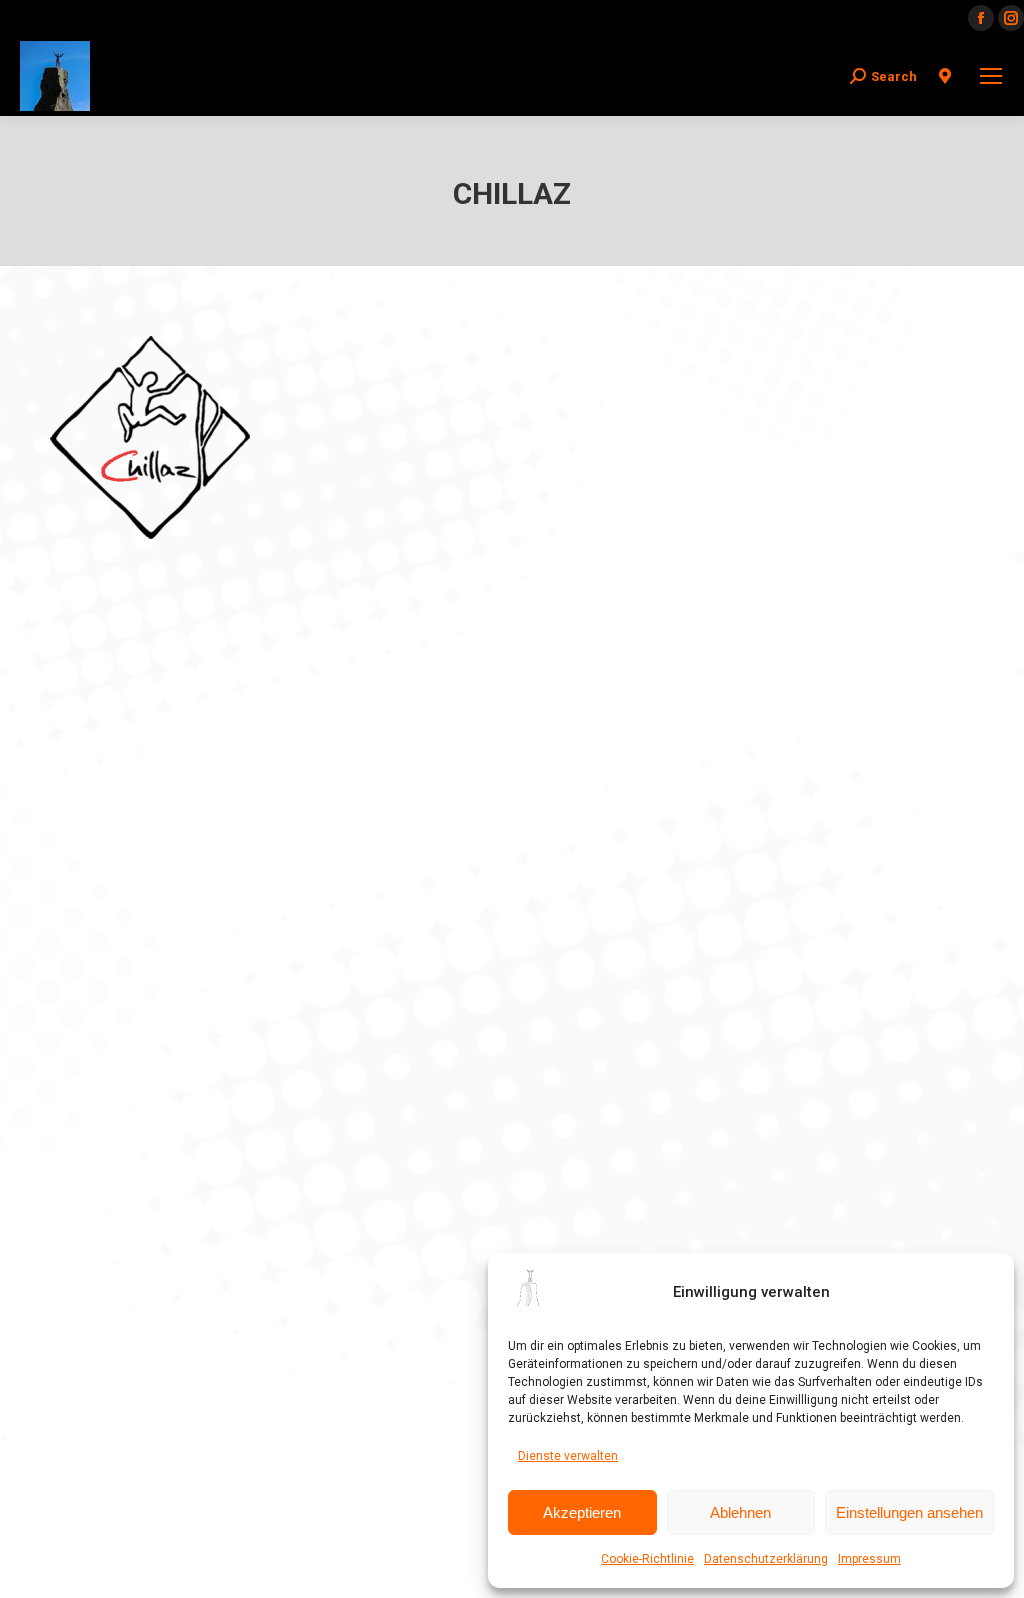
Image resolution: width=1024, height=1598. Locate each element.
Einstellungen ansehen (909, 1512)
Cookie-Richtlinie (647, 1559)
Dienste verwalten (568, 1456)
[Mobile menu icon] (991, 76)
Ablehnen (740, 1512)
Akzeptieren (582, 1512)
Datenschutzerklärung (766, 1559)
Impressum (869, 1559)
